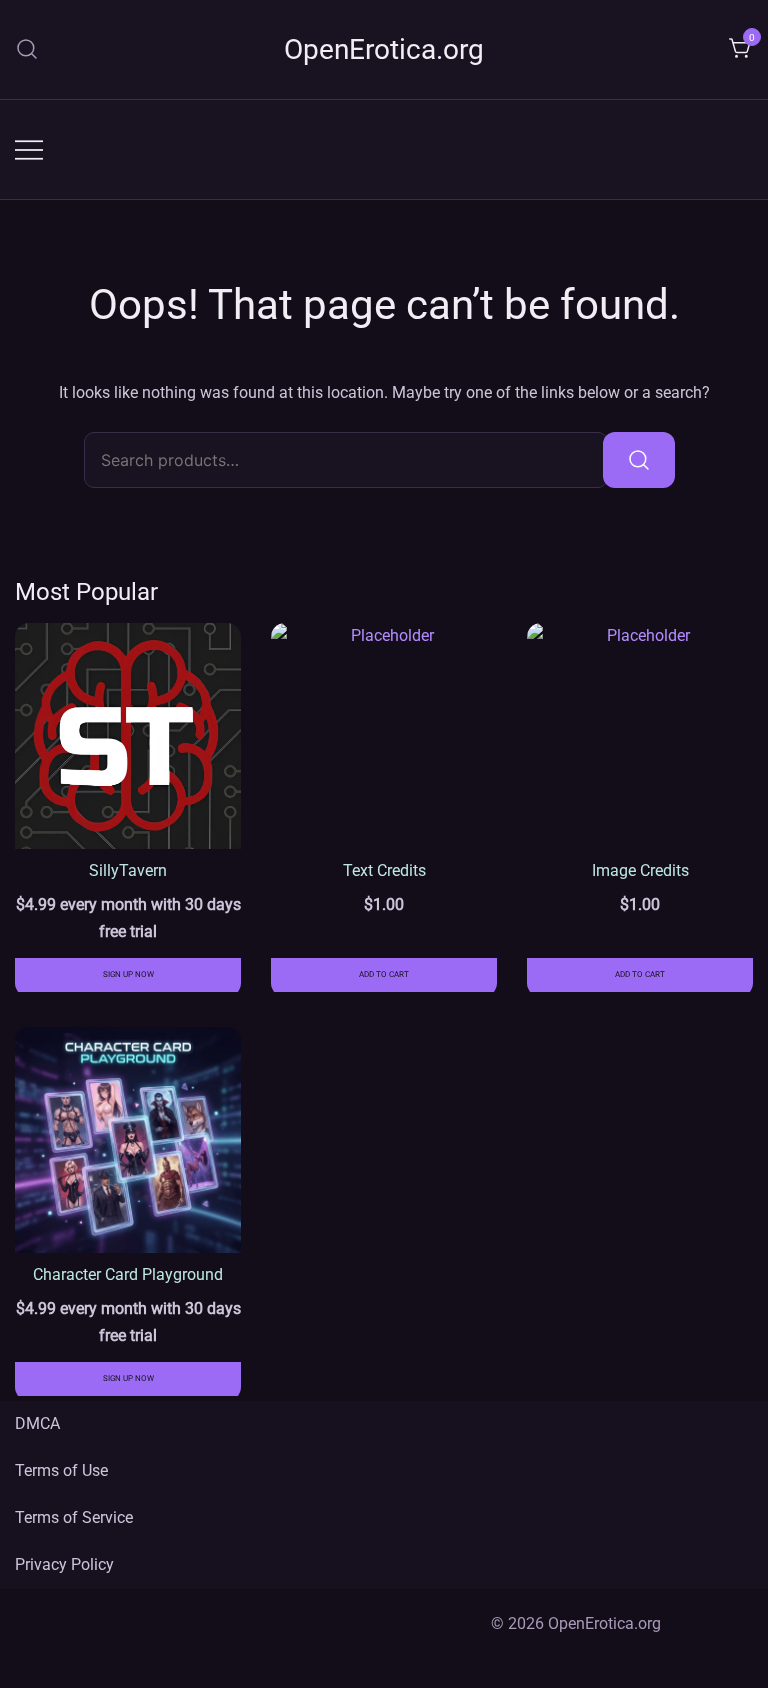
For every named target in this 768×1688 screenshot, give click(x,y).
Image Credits (640, 870)
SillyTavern (128, 870)
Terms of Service (74, 1517)
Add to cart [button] (384, 974)
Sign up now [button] (128, 974)
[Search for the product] (639, 460)
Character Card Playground (128, 1274)
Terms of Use (61, 1470)
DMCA (37, 1423)
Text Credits (384, 870)
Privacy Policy (64, 1564)
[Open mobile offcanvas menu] (29, 149)
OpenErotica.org (384, 49)
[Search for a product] (27, 49)
